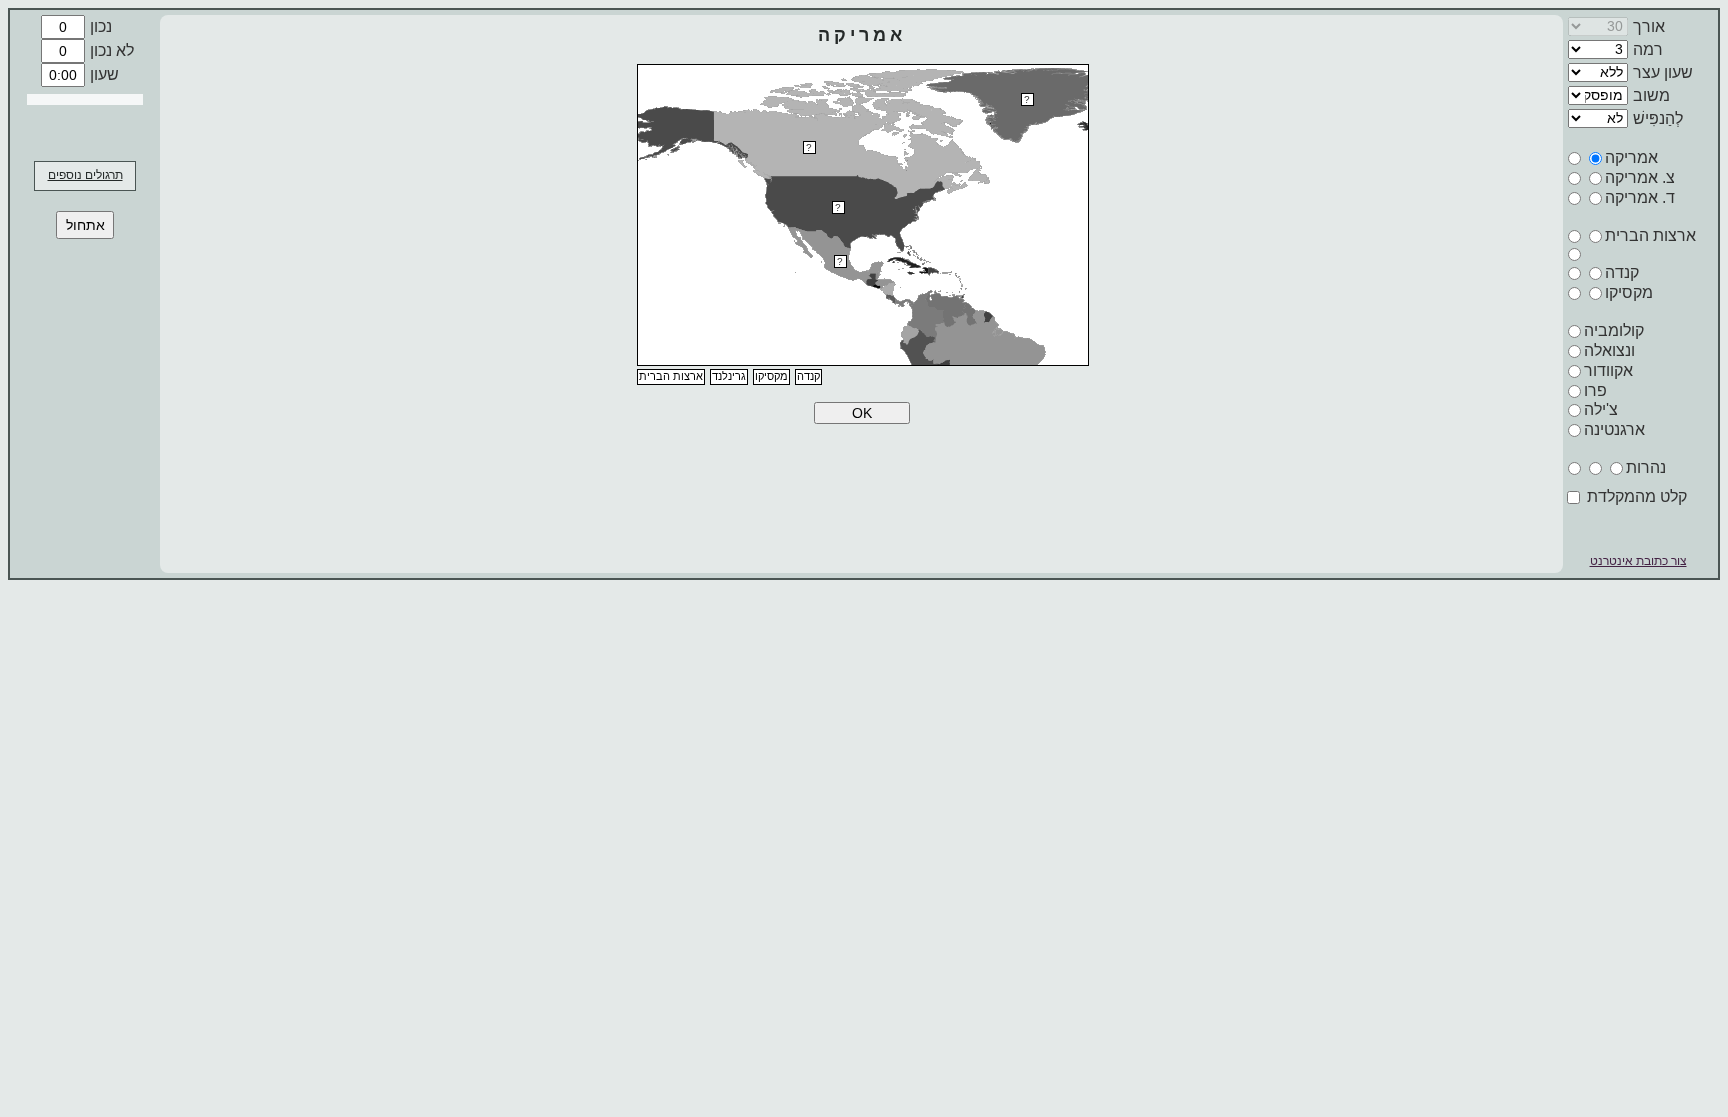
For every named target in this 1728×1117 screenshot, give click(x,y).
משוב (1651, 95)
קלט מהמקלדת (1635, 496)
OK (862, 413)
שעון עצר (1663, 72)
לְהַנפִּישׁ (1658, 118)
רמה (1648, 49)
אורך (1649, 26)
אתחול (85, 225)
